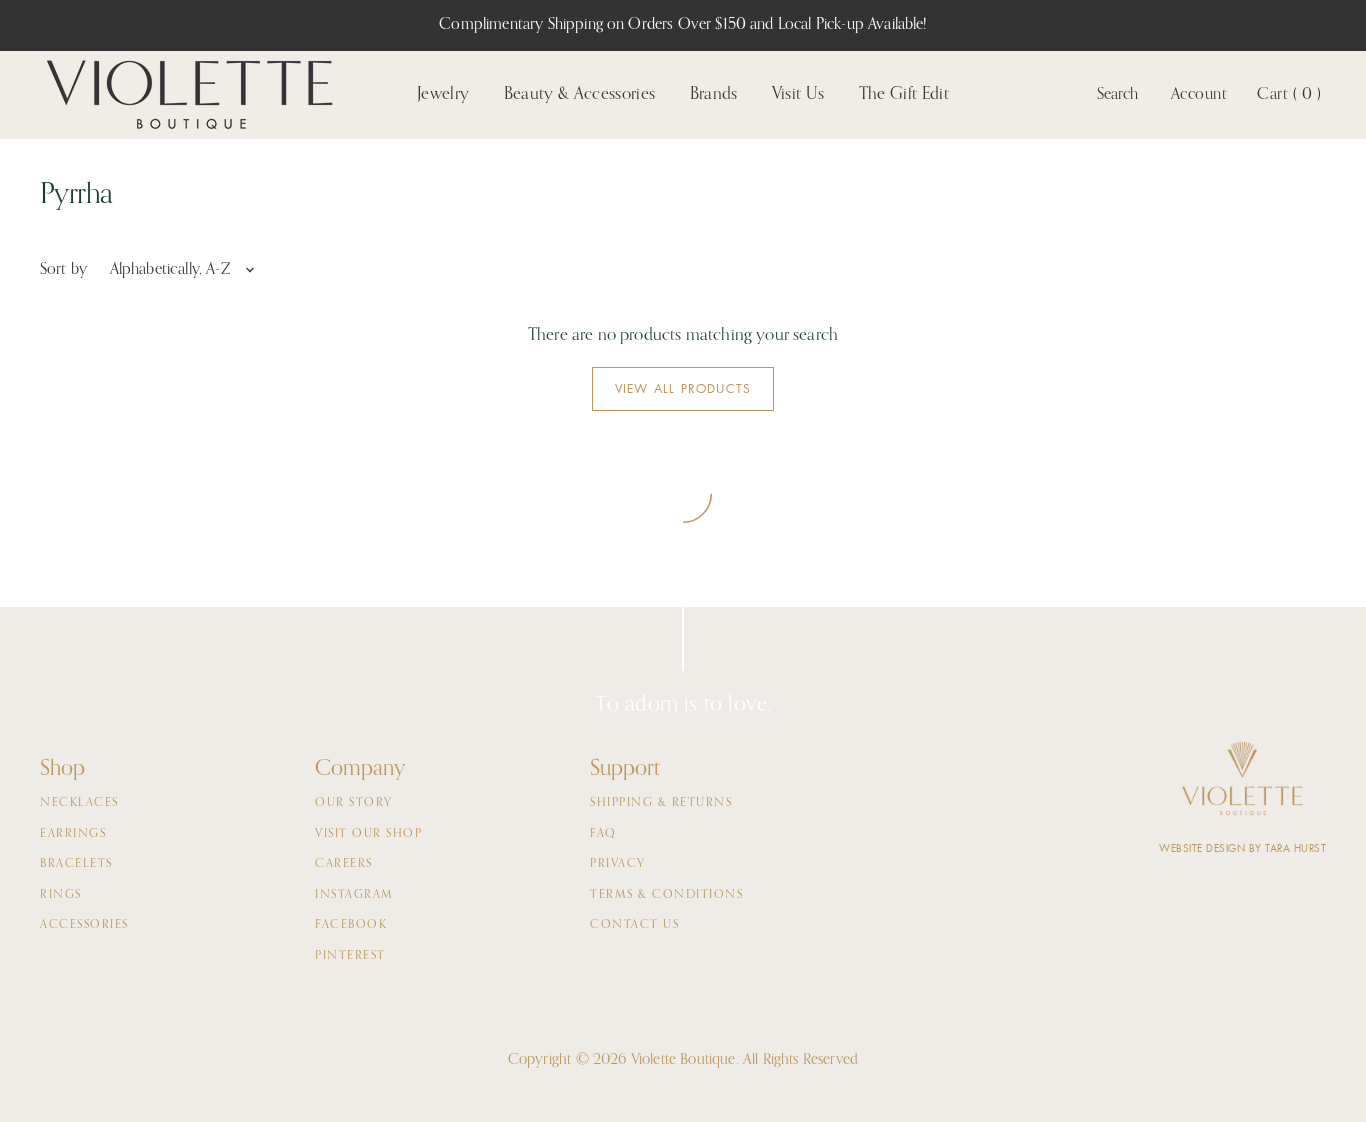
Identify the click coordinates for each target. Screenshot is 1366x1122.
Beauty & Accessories (580, 94)
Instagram (354, 895)
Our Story (354, 803)
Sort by (63, 270)
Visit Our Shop (368, 834)
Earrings (73, 834)
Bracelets (76, 864)
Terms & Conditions (666, 895)
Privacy (618, 864)
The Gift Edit (904, 94)
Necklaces (79, 803)
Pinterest (350, 956)
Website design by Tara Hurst (1242, 848)
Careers (344, 864)
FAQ (603, 834)
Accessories (84, 925)
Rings (61, 895)
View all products (683, 388)
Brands (714, 94)
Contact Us (634, 925)
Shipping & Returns (661, 803)
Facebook (351, 925)
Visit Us (798, 94)
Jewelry (443, 94)
